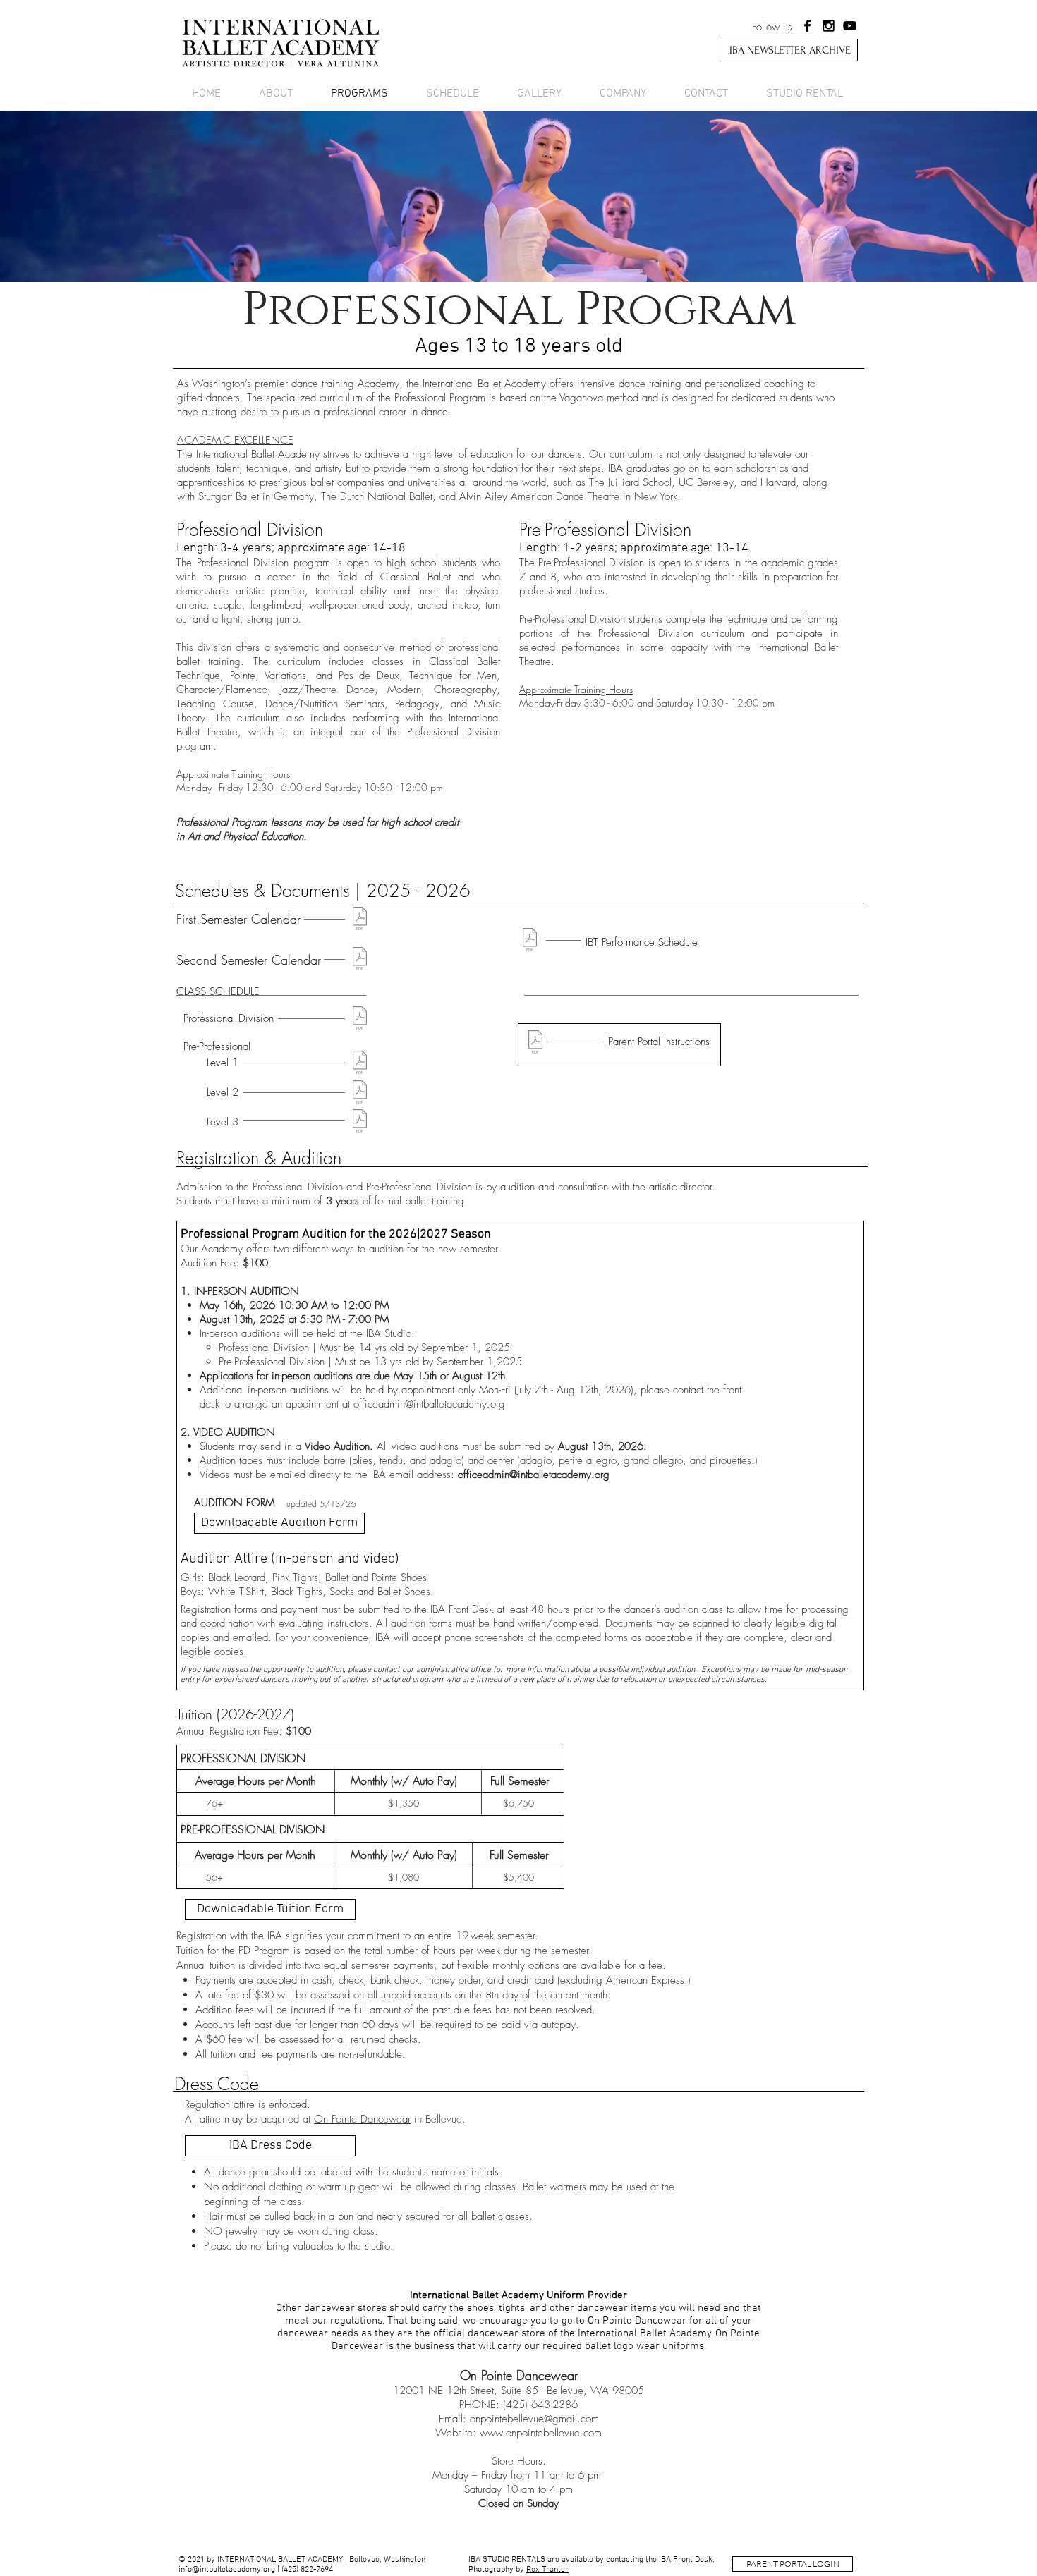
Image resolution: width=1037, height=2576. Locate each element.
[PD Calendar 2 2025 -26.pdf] (360, 960)
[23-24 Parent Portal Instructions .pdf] (535, 1044)
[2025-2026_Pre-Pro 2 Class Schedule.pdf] (360, 1094)
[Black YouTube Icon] (850, 26)
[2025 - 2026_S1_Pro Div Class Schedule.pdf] (360, 1020)
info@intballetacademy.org (227, 2570)
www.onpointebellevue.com (541, 2433)
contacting (625, 2560)
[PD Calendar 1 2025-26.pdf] (360, 920)
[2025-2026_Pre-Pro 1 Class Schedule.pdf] (360, 1064)
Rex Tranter (547, 2570)
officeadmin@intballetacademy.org (429, 1404)
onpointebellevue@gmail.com (534, 2419)
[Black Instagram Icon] (829, 26)
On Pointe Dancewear (362, 2119)
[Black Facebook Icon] (807, 26)
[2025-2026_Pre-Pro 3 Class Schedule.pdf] (360, 1123)
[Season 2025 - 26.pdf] (530, 941)
